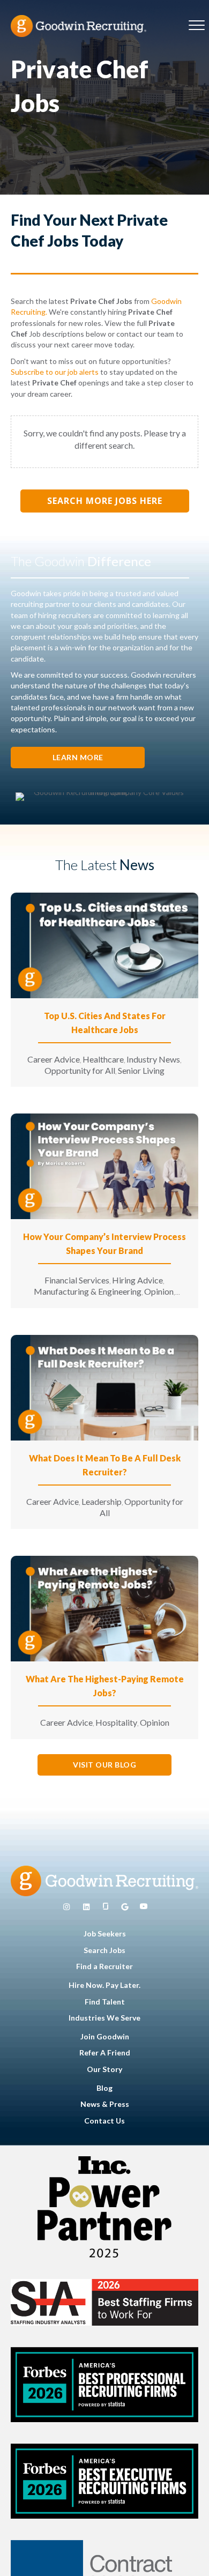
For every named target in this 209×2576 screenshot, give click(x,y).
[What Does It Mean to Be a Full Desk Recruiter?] (104, 1387)
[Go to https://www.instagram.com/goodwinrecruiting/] (66, 1907)
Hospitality (116, 1722)
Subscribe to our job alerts (55, 372)
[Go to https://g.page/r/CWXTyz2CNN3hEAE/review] (125, 1907)
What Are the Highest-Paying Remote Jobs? (105, 1686)
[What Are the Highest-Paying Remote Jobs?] (104, 1608)
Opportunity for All (80, 1070)
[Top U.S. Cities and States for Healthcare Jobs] (104, 944)
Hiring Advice (137, 1280)
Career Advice (54, 1059)
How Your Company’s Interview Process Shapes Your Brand (104, 1244)
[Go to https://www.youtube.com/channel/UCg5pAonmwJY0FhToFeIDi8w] (144, 1907)
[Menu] (197, 26)
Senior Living (141, 1070)
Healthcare (103, 1059)
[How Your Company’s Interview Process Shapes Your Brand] (104, 1165)
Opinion (159, 1291)
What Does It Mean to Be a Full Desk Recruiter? (105, 1465)
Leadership (102, 1501)
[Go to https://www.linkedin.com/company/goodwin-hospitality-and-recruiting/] (86, 1907)
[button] (78, 758)
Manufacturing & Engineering (88, 1291)
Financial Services (77, 1280)
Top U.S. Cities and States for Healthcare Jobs (105, 1023)
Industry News (153, 1059)
